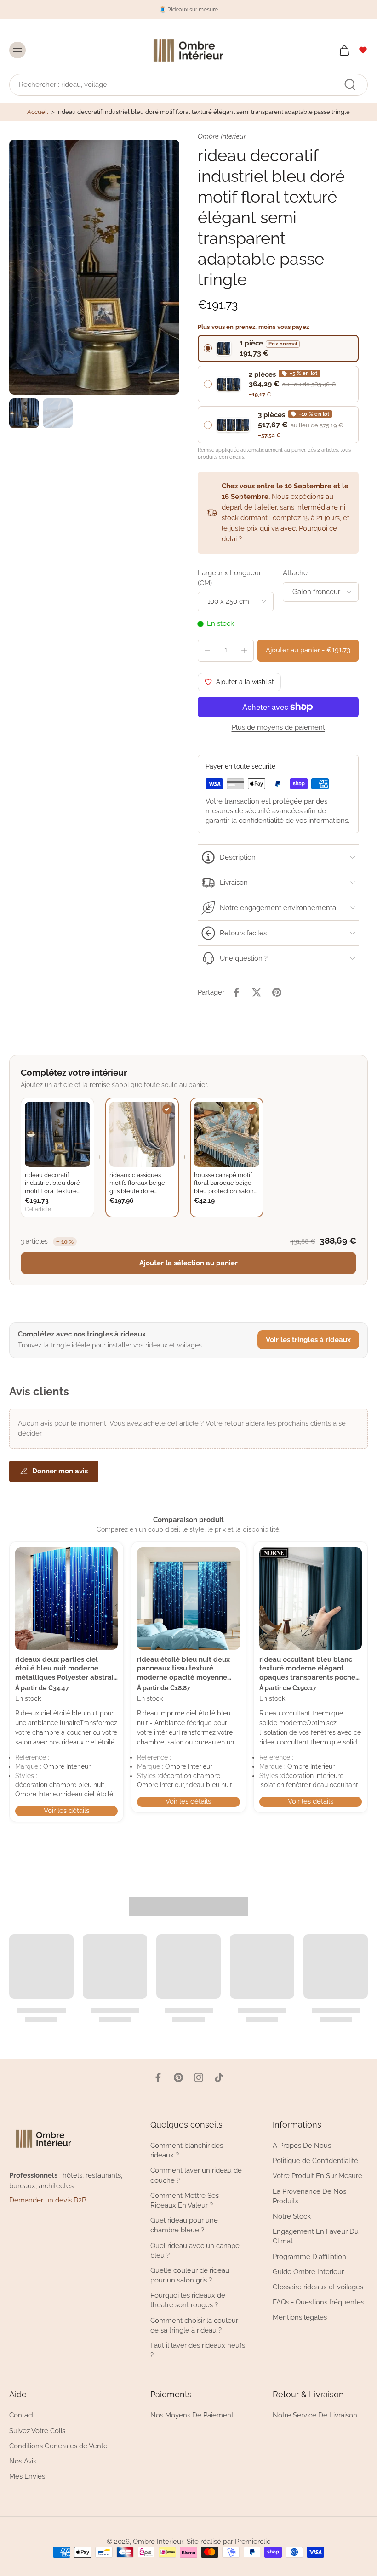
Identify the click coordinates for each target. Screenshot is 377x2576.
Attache (295, 573)
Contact (22, 2415)
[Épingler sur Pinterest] (277, 992)
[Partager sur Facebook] (236, 992)
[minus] (207, 651)
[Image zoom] (94, 267)
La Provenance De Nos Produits (309, 2196)
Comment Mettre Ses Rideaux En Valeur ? (185, 2200)
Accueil (38, 112)
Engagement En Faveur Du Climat (316, 2236)
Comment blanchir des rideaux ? (187, 2150)
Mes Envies (27, 2476)
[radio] (278, 348)
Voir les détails (66, 1811)
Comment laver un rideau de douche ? (196, 2175)
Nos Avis (23, 2461)
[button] (308, 650)
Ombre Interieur (158, 2542)
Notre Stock (292, 2216)
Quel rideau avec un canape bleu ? (195, 2250)
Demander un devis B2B (48, 2200)
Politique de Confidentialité (315, 2161)
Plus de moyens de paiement (278, 728)
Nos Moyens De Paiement (192, 2415)
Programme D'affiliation (309, 2256)
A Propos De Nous (302, 2146)
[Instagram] (199, 2078)
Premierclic (253, 2542)
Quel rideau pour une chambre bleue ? (184, 2225)
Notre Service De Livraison (315, 2415)
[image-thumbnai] (24, 413)
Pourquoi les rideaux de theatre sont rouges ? (188, 2300)
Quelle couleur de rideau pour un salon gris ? (190, 2275)
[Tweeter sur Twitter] (257, 992)
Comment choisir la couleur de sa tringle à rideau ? (194, 2325)
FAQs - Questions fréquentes (318, 2302)
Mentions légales (300, 2317)
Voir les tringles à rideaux (308, 1340)
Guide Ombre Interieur (308, 2271)
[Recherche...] (350, 85)
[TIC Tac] (219, 2078)
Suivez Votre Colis (37, 2430)
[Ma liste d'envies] (363, 50)
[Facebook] (158, 2078)
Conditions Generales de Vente (58, 2446)
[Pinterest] (178, 2078)
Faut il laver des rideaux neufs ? (198, 2350)
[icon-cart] (344, 50)
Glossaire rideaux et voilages (318, 2287)
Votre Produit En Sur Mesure (317, 2176)
